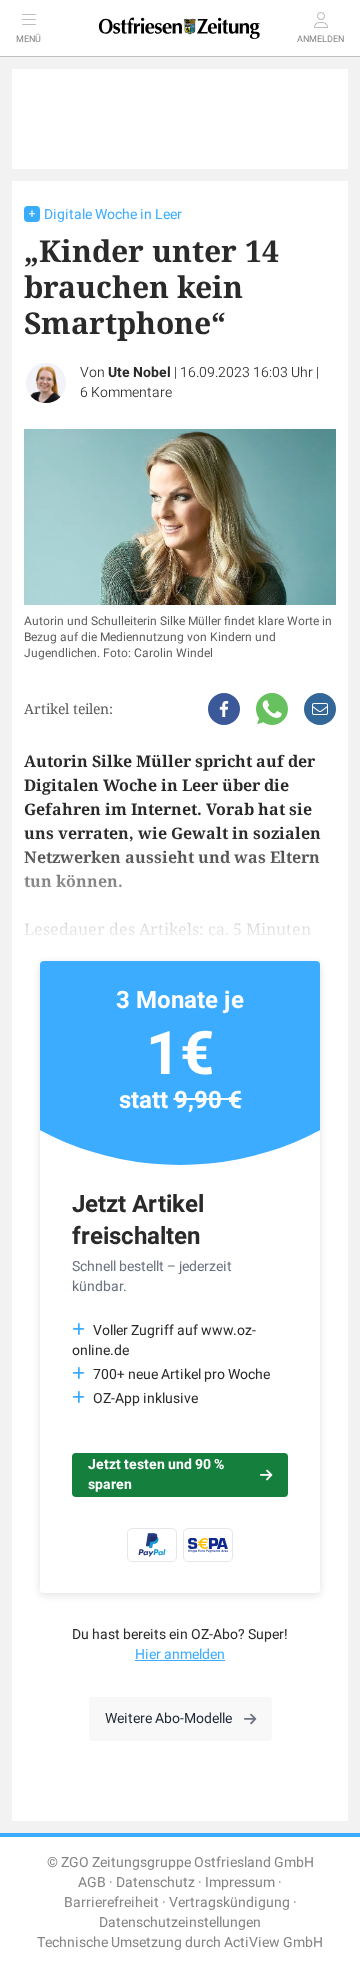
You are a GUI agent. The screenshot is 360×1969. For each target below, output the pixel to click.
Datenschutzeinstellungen (180, 1922)
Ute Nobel (139, 372)
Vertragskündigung (229, 1902)
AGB (92, 1882)
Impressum (240, 1882)
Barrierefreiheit (111, 1902)
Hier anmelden (180, 1654)
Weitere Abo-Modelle (168, 1718)
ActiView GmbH (273, 1942)
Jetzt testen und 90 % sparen (156, 1474)
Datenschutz (155, 1882)
